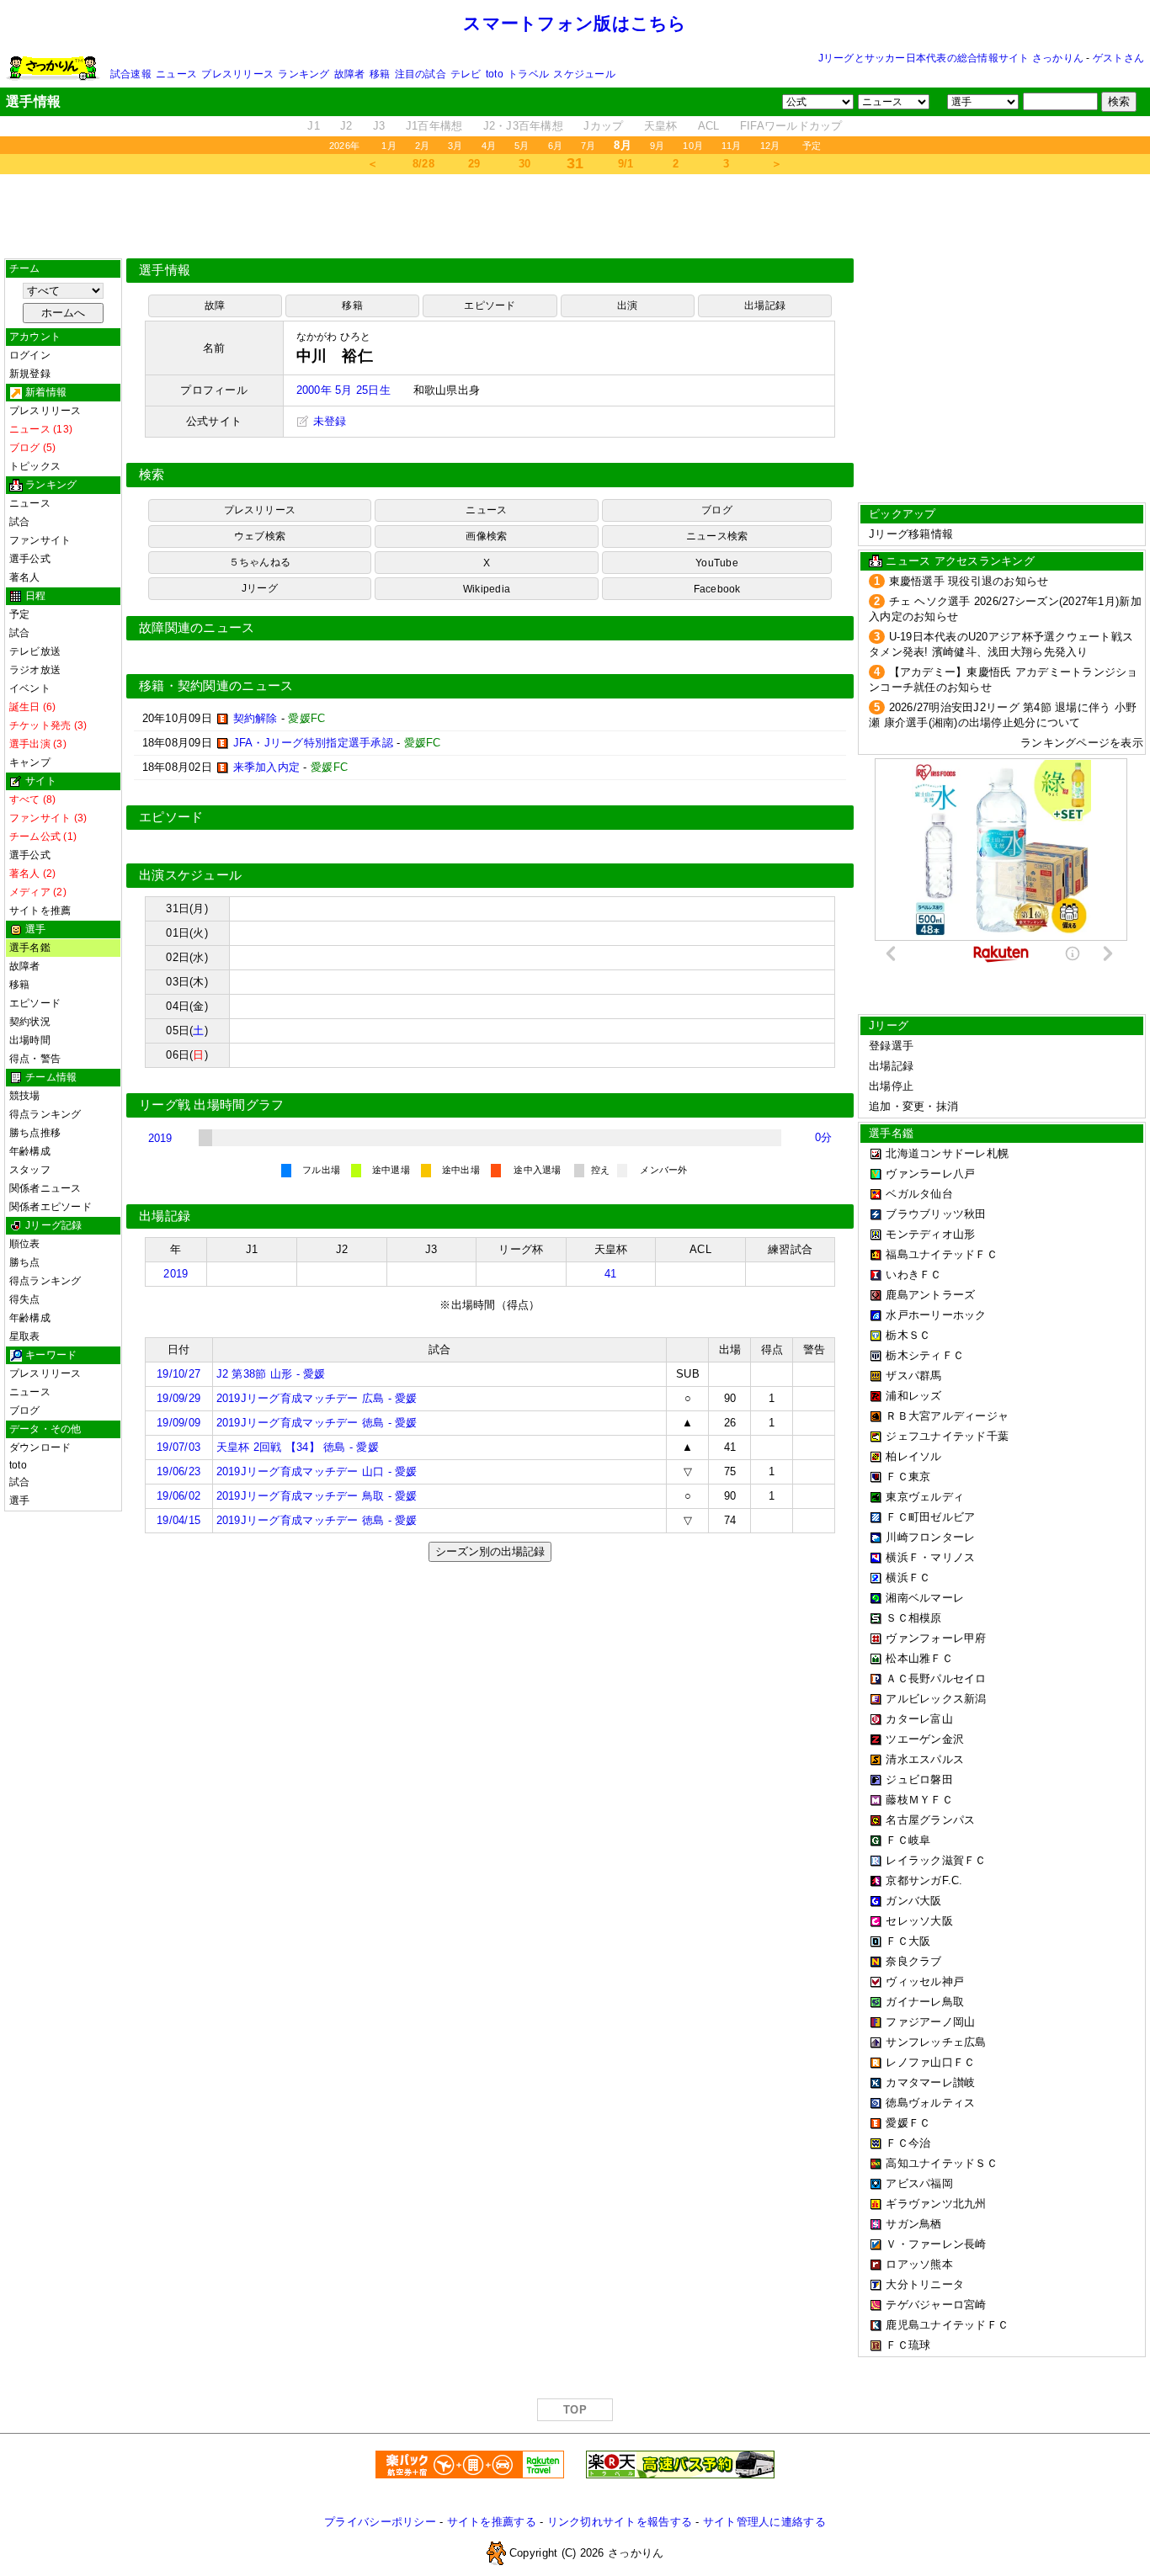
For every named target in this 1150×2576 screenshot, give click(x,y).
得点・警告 (35, 1059)
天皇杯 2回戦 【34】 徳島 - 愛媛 (298, 1447)
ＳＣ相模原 (913, 1618)
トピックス (35, 466)
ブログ (25, 1410)
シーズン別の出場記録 (490, 1551)
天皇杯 (661, 126)
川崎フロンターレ (930, 1537)
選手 (19, 1500)
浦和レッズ (913, 1396)
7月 (588, 146)
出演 (627, 305)
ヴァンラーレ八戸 (930, 1174)
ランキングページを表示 (1082, 743)
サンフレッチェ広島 (936, 2042)
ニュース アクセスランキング (960, 561)
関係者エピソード (51, 1207)
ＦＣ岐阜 (908, 1840)
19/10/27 (178, 1374)
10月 (693, 146)
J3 (379, 126)
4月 (489, 146)
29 (474, 164)
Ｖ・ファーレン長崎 (936, 2244)
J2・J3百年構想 (523, 126)
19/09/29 (178, 1398)
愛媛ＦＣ (908, 2123)
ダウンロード (40, 1447)
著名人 (25, 577)
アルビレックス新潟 (936, 1699)
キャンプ (30, 762)
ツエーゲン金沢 (925, 1739)
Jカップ (603, 126)
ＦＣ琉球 (908, 2345)
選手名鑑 (30, 948)
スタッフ (30, 1170)
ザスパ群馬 (913, 1376)
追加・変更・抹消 (913, 1106)
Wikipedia (487, 589)
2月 (422, 146)
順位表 (25, 1244)
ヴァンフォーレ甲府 (936, 1638)
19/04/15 (178, 1520)
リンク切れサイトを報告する (620, 2522)
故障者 (350, 74)
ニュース (176, 74)
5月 (522, 146)
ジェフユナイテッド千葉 (947, 1436)
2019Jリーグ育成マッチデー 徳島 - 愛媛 (317, 1423)
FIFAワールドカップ (791, 126)
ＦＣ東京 (908, 1477)
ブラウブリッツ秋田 (936, 1214)
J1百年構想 (434, 126)
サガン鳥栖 (913, 2224)
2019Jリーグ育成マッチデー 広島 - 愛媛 (317, 1398)
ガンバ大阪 (913, 1901)
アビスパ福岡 (919, 2183)
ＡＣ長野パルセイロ (936, 1678)
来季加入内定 (267, 767)
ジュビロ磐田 (919, 1779)
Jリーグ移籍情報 (911, 534)
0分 (824, 1137)
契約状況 (30, 1022)
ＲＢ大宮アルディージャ (947, 1416)
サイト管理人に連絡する (764, 2522)
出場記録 (765, 305)
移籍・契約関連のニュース (216, 686)
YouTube (717, 563)
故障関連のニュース (197, 628)
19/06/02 (178, 1496)
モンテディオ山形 (930, 1234)
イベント (30, 688)
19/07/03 (178, 1447)
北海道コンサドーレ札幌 (947, 1153)
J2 (346, 126)
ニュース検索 (717, 536)
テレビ (466, 74)
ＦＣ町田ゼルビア (930, 1517)
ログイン (30, 355)
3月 (455, 146)
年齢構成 (30, 1151)
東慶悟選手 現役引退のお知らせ (969, 581)
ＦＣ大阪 (908, 1941)
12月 (770, 146)
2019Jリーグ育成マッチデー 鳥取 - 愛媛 (317, 1496)
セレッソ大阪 (919, 1921)
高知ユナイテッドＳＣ (942, 2163)
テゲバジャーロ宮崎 (936, 2305)
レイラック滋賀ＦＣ (936, 1860)
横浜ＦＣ (908, 1577)
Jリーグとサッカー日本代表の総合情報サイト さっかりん (951, 58)
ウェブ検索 (260, 536)
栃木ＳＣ (908, 1335)
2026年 (344, 146)
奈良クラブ (913, 1961)
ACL (709, 126)
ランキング (303, 74)
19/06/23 (178, 1471)
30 (525, 164)
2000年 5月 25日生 (343, 390)
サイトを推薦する (492, 2522)
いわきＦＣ (913, 1275)
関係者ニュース (45, 1188)
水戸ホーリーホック (936, 1315)
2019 (160, 1138)
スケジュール (584, 74)
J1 (314, 126)
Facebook (717, 589)
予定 (812, 146)
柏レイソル (913, 1456)
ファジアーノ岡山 (930, 2022)
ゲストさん (1118, 58)
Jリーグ (260, 588)
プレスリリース (237, 74)
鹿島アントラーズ (930, 1295)
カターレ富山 (919, 1719)
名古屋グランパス (930, 1820)
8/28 (423, 164)
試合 (19, 522)
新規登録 (30, 374)
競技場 (25, 1096)
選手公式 (30, 559)
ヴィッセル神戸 (925, 1981)
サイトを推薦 (40, 911)
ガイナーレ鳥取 (925, 2002)
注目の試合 (421, 74)
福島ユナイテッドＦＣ (942, 1254)
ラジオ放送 (35, 670)
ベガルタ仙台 (919, 1194)
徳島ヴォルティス (930, 2103)
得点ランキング (45, 1114)
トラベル (528, 74)
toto (495, 74)
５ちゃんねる (260, 562)
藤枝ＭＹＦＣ (919, 1800)
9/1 (626, 164)
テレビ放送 (35, 651)
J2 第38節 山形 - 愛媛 (271, 1374)
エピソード (35, 1003)
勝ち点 (25, 1262)
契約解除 (256, 718)
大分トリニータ (925, 2284)
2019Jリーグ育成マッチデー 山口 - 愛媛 (317, 1471)
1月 (389, 146)
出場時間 (30, 1040)
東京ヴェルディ (925, 1497)
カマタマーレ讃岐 (930, 2082)
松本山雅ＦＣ (919, 1658)
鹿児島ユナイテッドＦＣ (947, 2325)
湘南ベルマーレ (925, 1598)
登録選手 (891, 1046)
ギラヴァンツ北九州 (936, 2204)
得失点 (25, 1299)
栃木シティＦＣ (925, 1355)
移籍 (380, 74)
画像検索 (486, 536)
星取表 (25, 1336)
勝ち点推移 (35, 1133)
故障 (215, 305)
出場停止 (891, 1086)
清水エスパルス (925, 1759)
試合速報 (131, 74)
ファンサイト (40, 540)
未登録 (328, 421)
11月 (732, 146)
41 (611, 1274)
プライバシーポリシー (380, 2522)
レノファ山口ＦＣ (930, 2062)
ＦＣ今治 (908, 2143)
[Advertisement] (575, 216)
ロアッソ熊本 (919, 2264)
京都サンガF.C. (924, 1880)
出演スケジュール (190, 875)
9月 (657, 146)
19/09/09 (178, 1423)
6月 (555, 146)
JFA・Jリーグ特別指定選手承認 (313, 743)
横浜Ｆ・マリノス (930, 1557)
